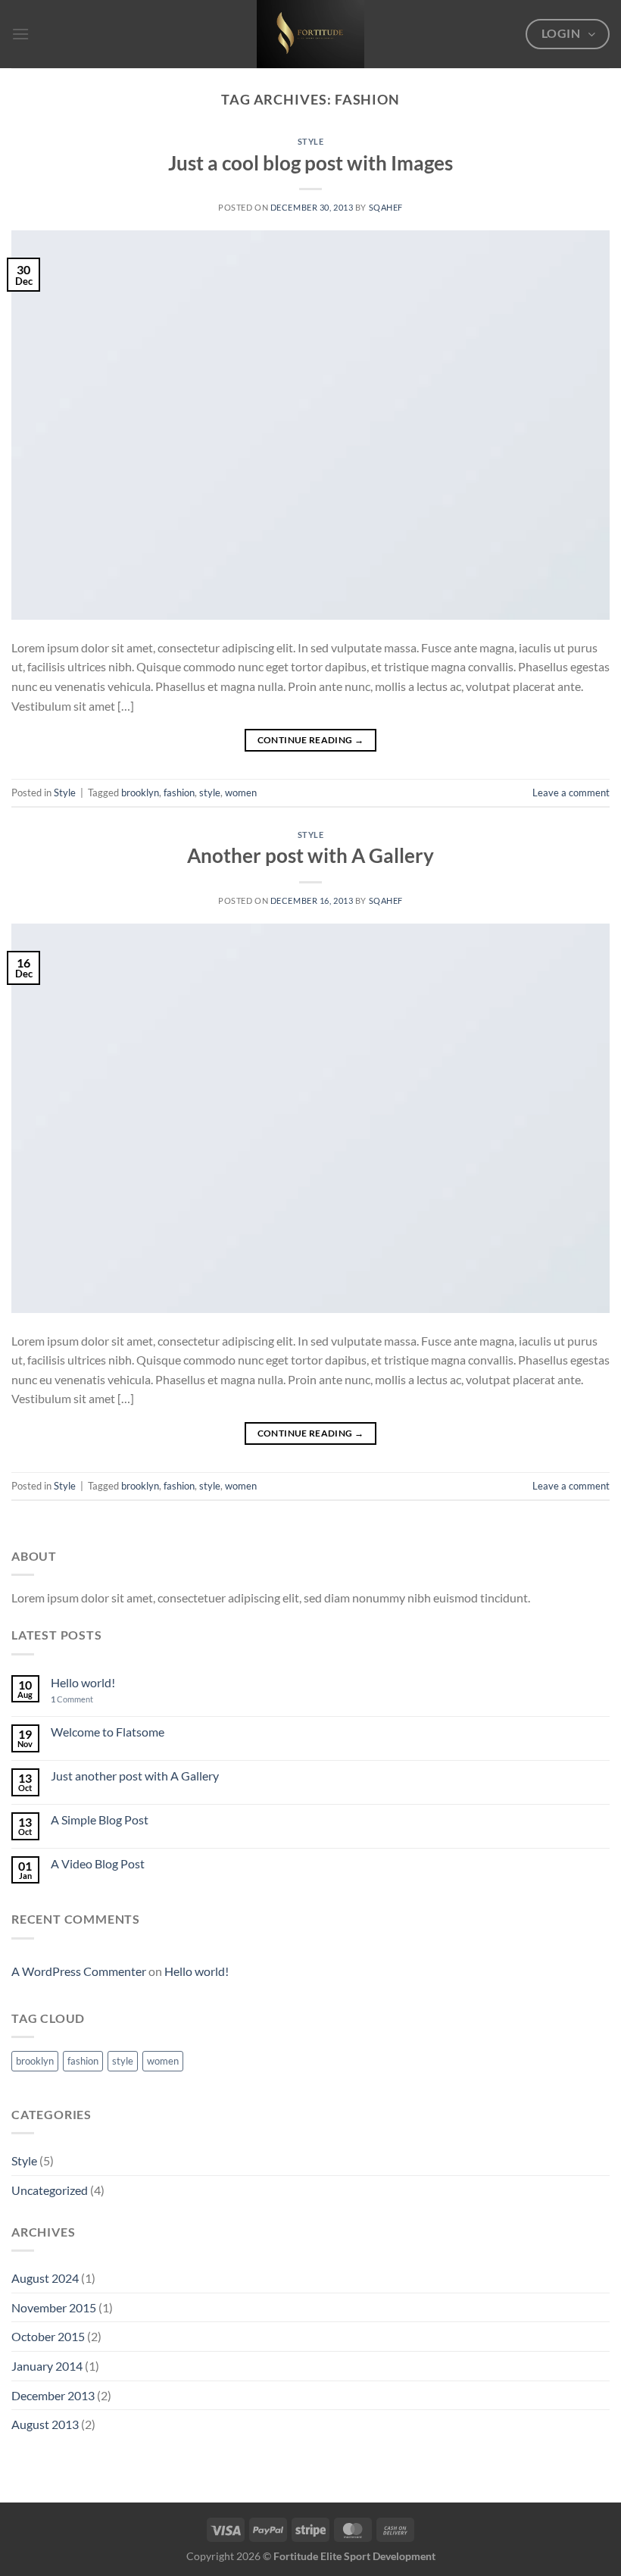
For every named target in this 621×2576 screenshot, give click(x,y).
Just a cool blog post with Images (310, 163)
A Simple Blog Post (100, 1819)
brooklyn (140, 792)
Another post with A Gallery (310, 855)
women (241, 792)
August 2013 (45, 2424)
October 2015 (48, 2336)
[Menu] (20, 34)
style (210, 792)
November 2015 (54, 2307)
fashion (179, 792)
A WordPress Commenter (79, 1971)
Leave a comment (571, 792)
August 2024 (45, 2278)
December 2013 (53, 2395)
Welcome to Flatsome (108, 1732)
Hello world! (83, 1682)
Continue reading (311, 740)
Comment (72, 1699)
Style (311, 141)
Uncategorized (50, 2190)
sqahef (386, 207)
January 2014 (47, 2366)
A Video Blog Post (98, 1863)
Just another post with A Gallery (135, 1776)
